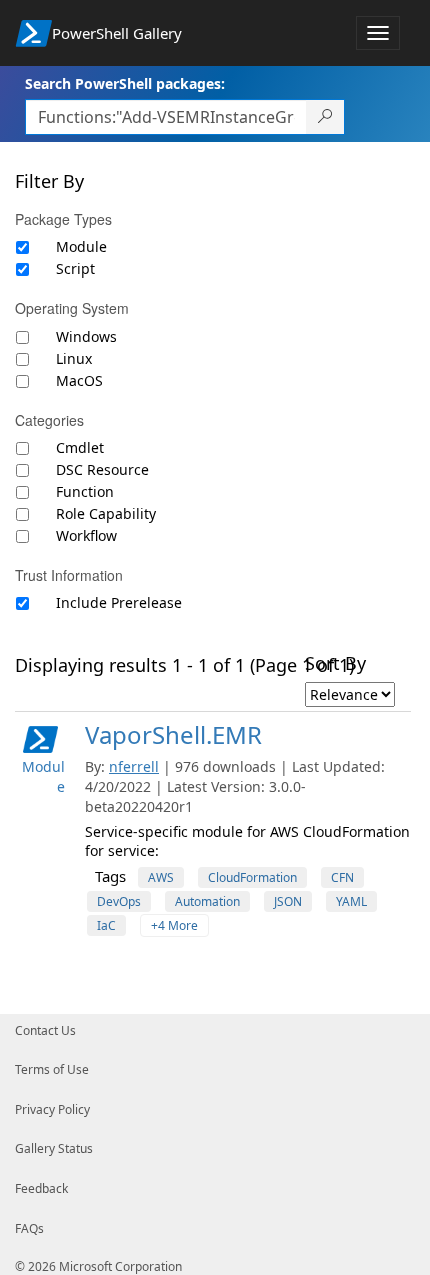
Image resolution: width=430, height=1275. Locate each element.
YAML (351, 901)
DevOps (119, 901)
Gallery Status (54, 1148)
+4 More (174, 925)
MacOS (79, 380)
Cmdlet (80, 447)
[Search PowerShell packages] (325, 117)
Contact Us (45, 1030)
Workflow (86, 535)
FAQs (29, 1228)
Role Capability (106, 513)
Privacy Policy (52, 1109)
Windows (86, 336)
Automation (207, 901)
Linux (74, 358)
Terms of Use (52, 1069)
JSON (288, 901)
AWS (161, 877)
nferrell (134, 766)
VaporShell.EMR (173, 734)
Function (85, 491)
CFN (342, 877)
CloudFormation (252, 877)
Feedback (41, 1188)
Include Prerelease (119, 602)
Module (81, 246)
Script (75, 268)
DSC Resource (102, 469)
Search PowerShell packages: (125, 83)
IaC (106, 925)
